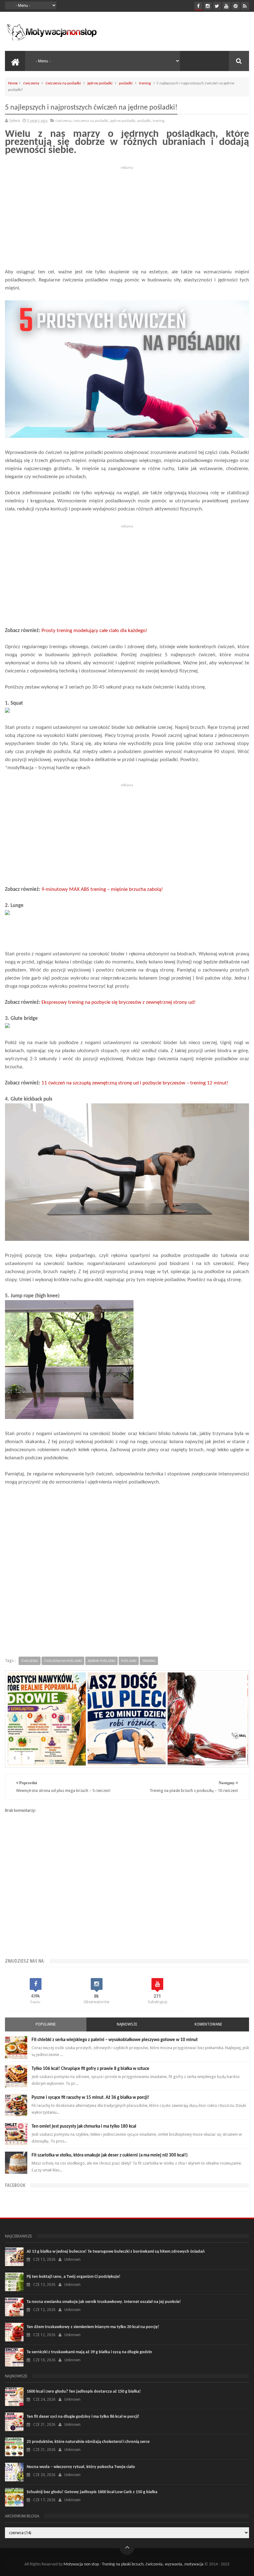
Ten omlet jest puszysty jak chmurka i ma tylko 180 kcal (84, 2127)
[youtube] (226, 6)
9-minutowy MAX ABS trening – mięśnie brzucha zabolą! (102, 889)
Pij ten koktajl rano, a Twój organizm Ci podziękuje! (74, 2277)
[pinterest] (236, 6)
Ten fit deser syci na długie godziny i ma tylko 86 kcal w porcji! (83, 2417)
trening (145, 83)
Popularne (46, 2024)
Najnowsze (127, 2024)
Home (13, 83)
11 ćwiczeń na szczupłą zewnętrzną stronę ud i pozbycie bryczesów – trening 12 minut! (135, 1083)
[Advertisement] (127, 215)
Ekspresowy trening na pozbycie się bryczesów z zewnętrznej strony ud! (119, 1002)
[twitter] (217, 6)
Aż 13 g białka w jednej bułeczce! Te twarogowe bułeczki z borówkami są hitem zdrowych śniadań (116, 2252)
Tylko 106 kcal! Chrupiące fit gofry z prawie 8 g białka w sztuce (90, 2069)
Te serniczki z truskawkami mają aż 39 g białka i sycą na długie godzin (89, 2352)
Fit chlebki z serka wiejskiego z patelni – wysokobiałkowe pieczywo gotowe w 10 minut (115, 2040)
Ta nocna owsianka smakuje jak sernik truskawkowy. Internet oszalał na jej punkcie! (104, 2302)
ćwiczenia (31, 83)
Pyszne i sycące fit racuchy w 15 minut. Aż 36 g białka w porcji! (90, 2098)
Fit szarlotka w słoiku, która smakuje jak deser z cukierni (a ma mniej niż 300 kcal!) (110, 2155)
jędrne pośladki (100, 83)
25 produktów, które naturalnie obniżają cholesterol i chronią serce (88, 2442)
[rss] (245, 6)
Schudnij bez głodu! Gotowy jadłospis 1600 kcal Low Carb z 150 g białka (92, 2492)
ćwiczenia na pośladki (63, 83)
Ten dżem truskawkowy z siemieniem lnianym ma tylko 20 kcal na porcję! (93, 2327)
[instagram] (208, 6)
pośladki (126, 83)
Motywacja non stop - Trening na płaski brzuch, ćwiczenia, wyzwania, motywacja (134, 2564)
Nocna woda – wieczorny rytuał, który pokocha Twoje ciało (81, 2467)
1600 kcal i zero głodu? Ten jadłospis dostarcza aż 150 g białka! (84, 2392)
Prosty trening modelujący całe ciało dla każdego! (94, 631)
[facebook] (198, 6)
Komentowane (208, 2024)
